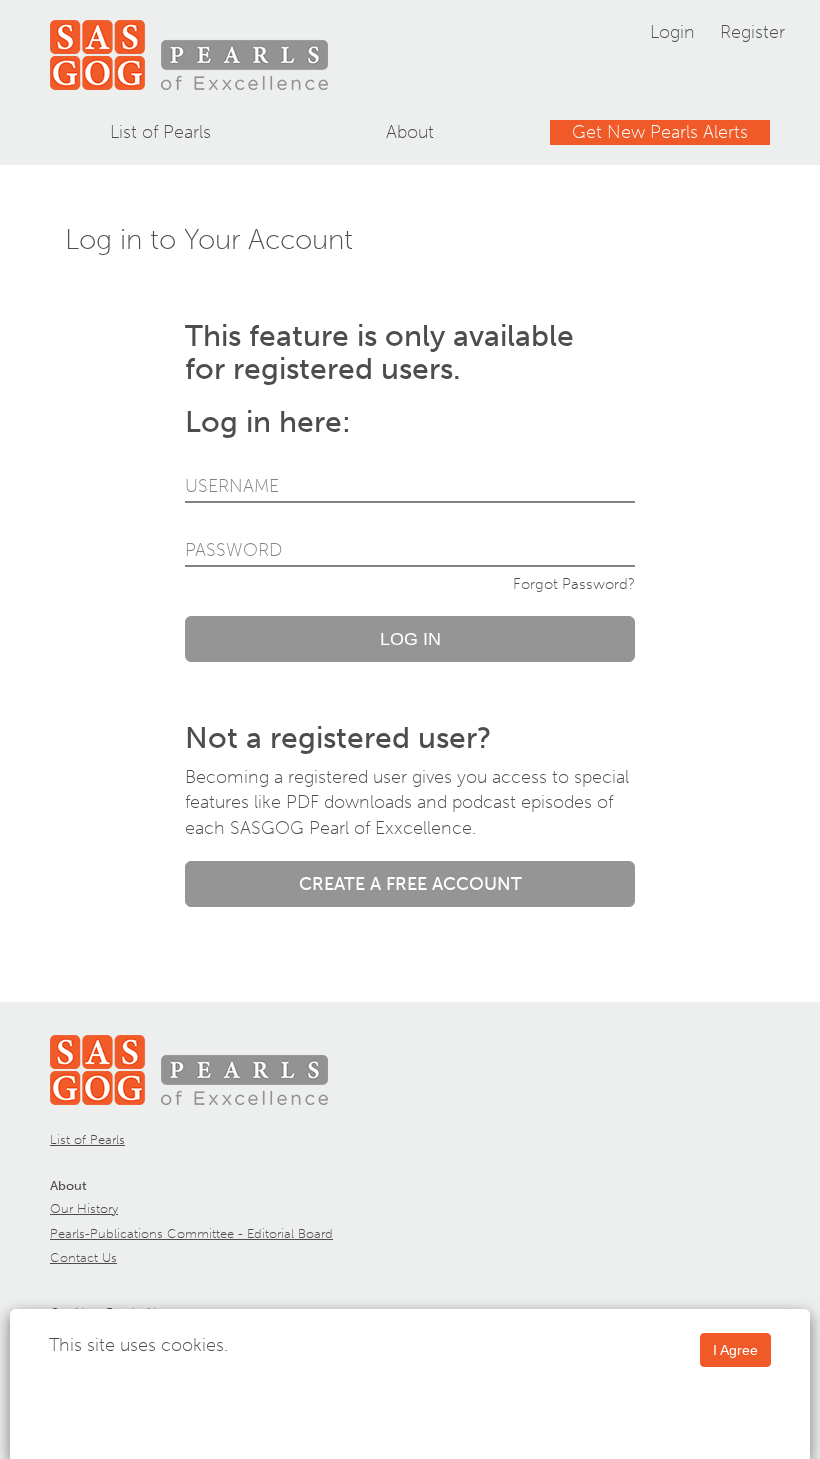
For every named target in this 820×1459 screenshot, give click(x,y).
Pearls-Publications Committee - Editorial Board (191, 1233)
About (410, 132)
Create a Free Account (410, 884)
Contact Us (83, 1257)
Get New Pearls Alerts (660, 132)
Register (752, 32)
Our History (84, 1208)
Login (672, 32)
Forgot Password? (574, 584)
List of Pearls (160, 132)
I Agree (735, 1350)
